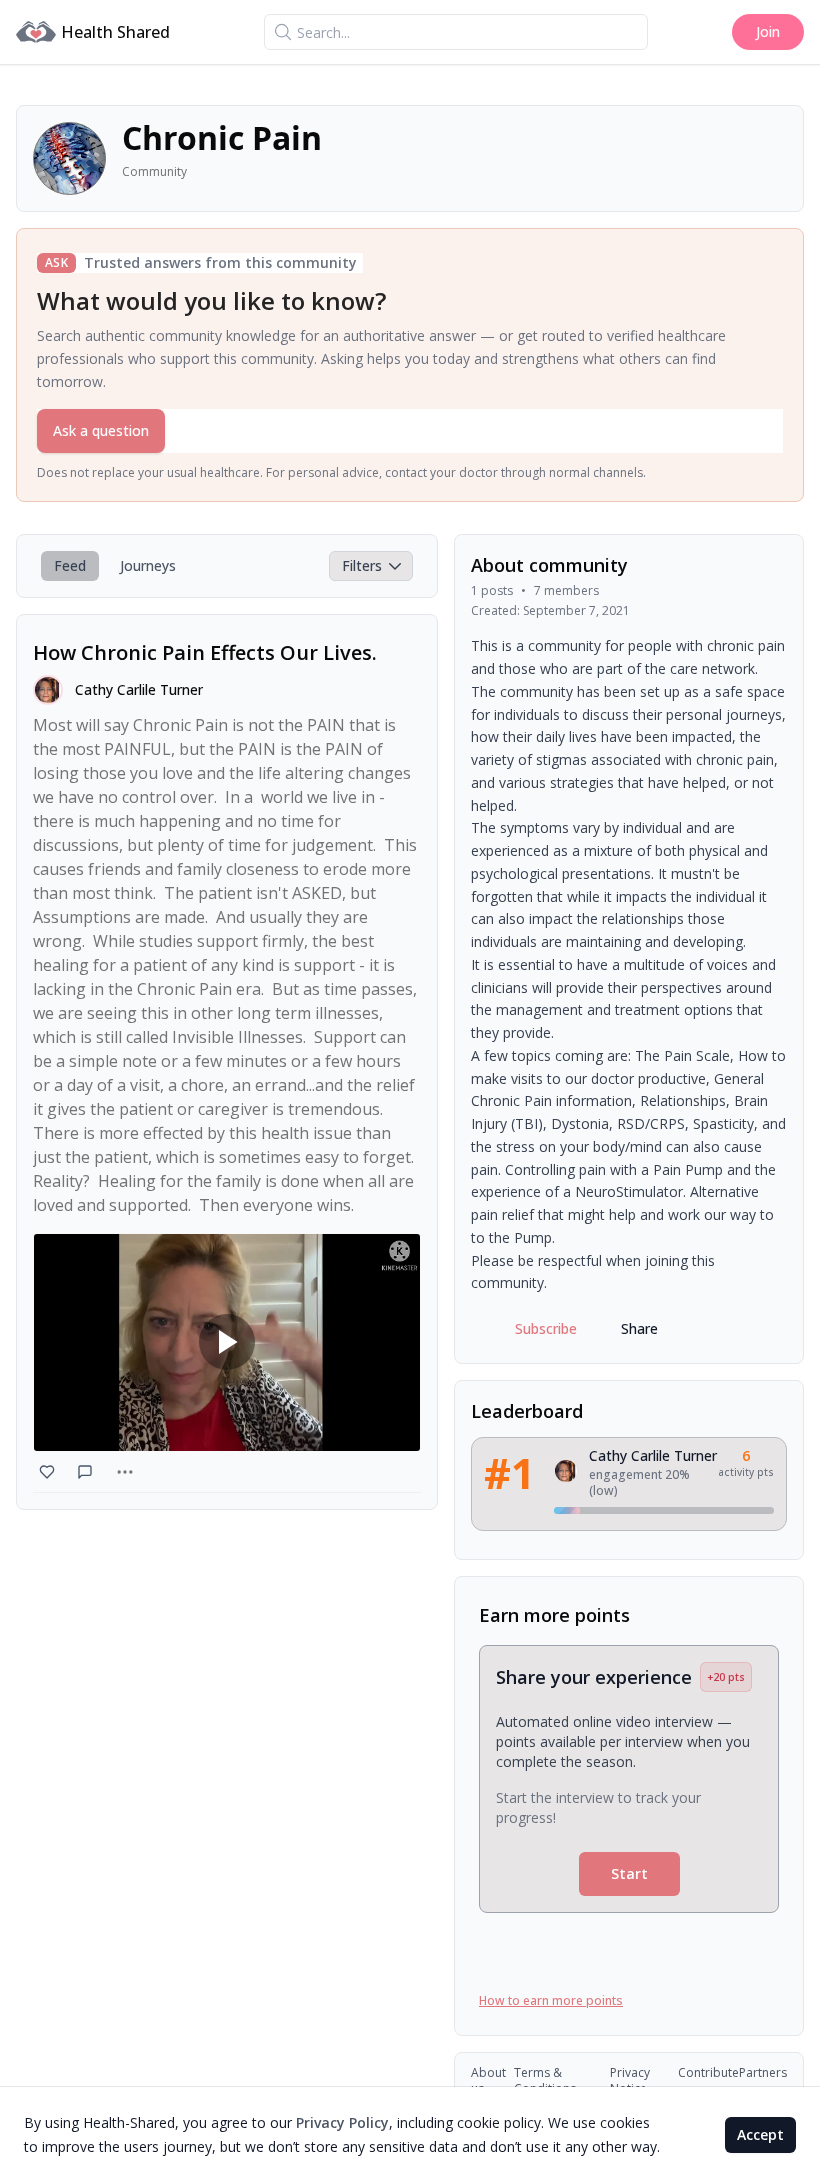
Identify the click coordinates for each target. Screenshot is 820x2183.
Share (639, 1328)
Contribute (708, 2073)
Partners (763, 2073)
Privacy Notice (630, 2081)
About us (488, 2081)
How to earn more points (551, 2000)
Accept (760, 2134)
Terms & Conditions (545, 2081)
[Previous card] (495, 1810)
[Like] (49, 1472)
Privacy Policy (342, 2122)
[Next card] (763, 1810)
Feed (70, 565)
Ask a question (101, 430)
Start (629, 1873)
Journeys (148, 565)
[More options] (125, 1472)
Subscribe (546, 1328)
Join (768, 31)
